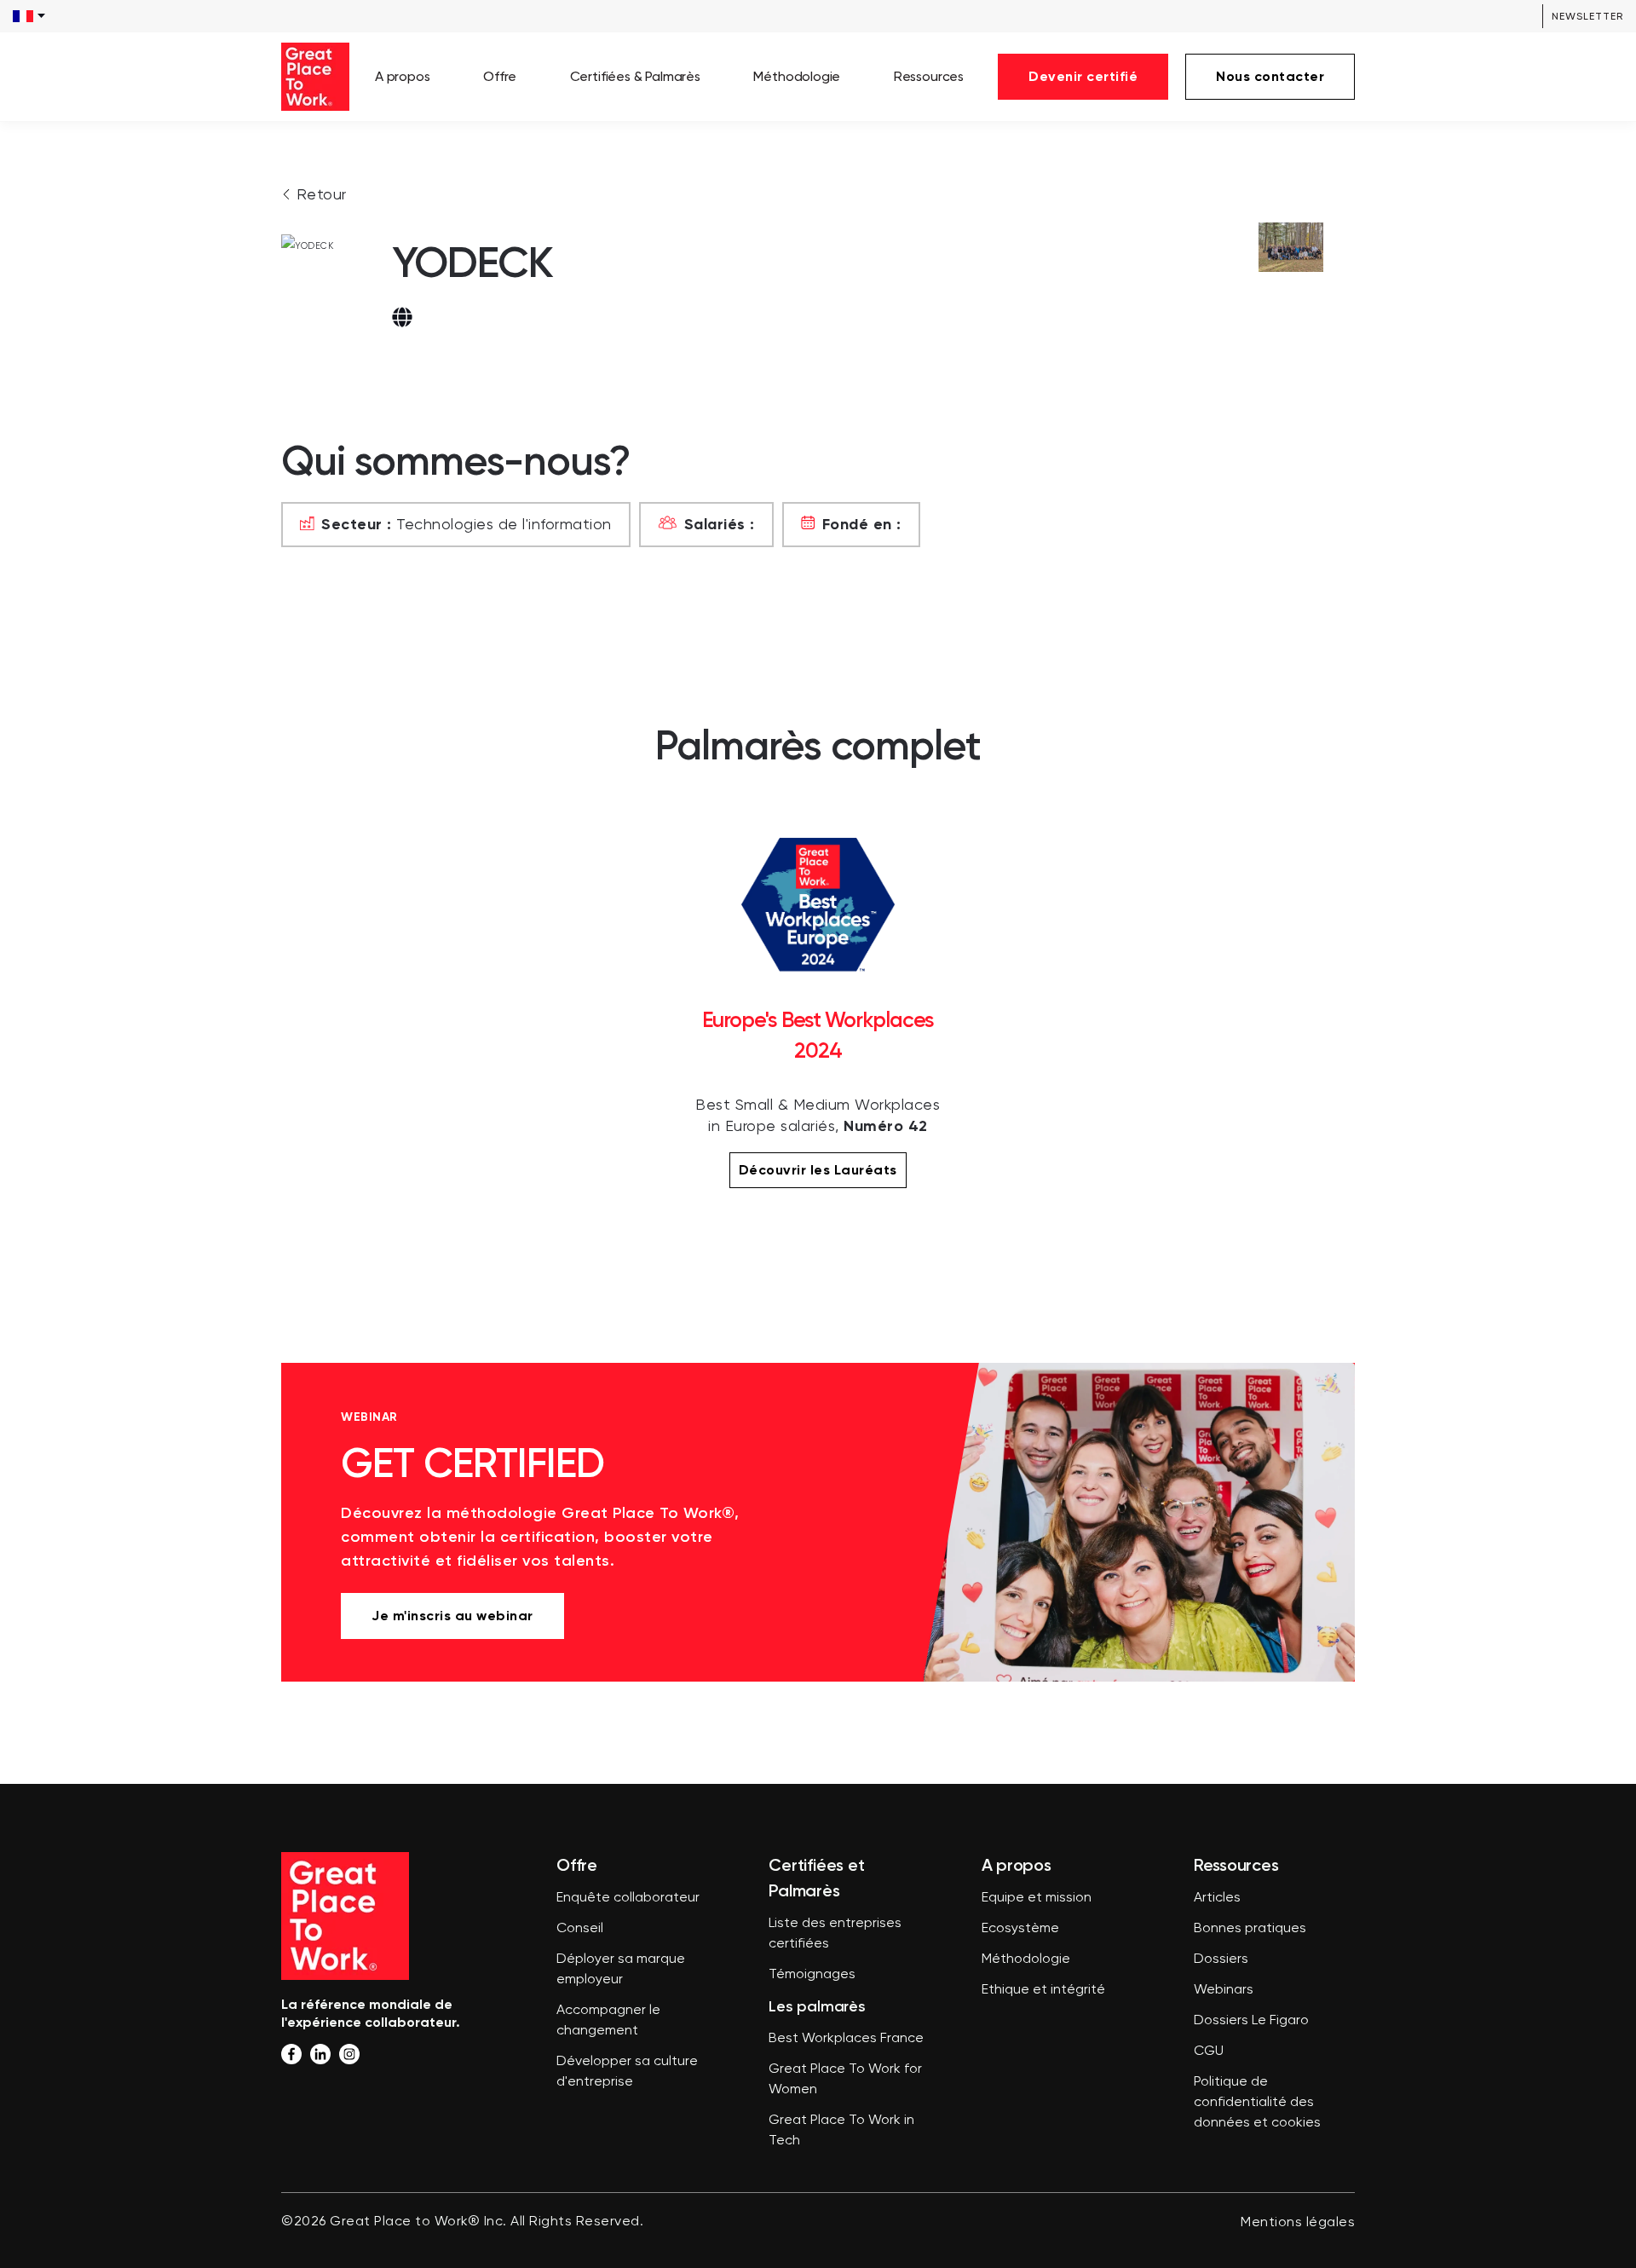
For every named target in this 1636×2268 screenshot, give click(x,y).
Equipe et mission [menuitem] (1037, 1898)
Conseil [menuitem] (580, 1929)
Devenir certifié (1083, 76)
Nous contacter (1270, 76)
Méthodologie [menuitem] (797, 76)
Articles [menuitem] (1217, 1898)
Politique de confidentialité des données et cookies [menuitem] (1257, 2103)
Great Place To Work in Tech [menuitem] (841, 2131)
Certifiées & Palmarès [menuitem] (635, 76)
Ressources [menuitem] (929, 76)
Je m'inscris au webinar (452, 1616)
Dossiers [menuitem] (1221, 1959)
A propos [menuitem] (403, 76)
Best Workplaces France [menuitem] (846, 2039)
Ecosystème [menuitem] (1020, 1929)
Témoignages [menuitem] (812, 1975)
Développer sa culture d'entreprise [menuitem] (627, 2072)
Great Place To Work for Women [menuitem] (845, 2080)
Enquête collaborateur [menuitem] (628, 1898)
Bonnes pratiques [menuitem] (1250, 1929)
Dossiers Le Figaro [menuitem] (1251, 2021)
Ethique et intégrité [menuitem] (1043, 1990)
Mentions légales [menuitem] (1298, 2223)
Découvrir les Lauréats (818, 1170)
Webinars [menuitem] (1224, 1990)
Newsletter (1587, 16)
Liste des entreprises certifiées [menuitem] (835, 1934)
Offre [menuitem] (500, 76)
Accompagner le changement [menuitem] (608, 2021)
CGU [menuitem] (1209, 2052)
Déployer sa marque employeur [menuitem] (621, 1970)
